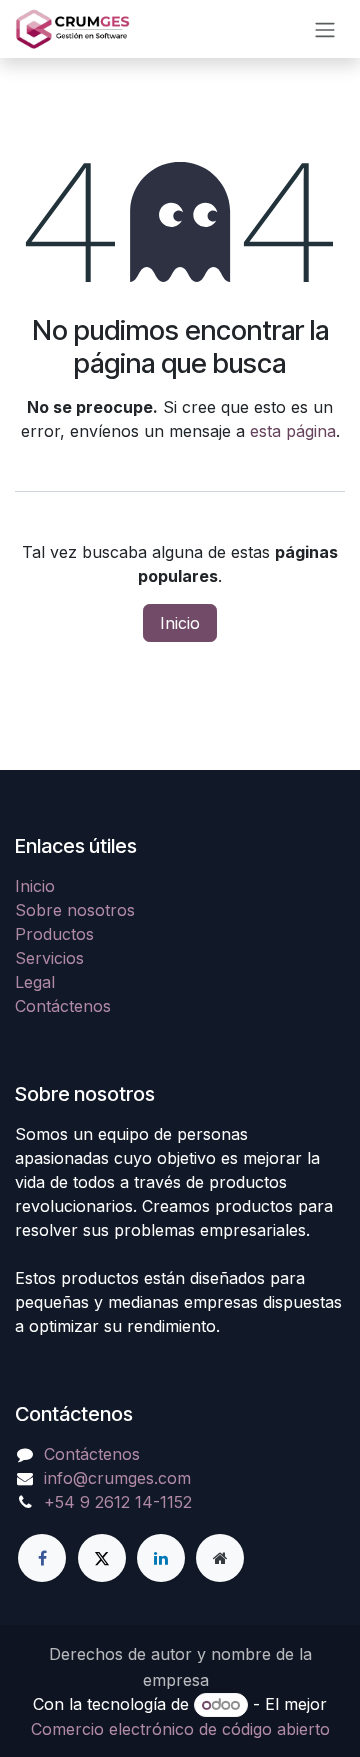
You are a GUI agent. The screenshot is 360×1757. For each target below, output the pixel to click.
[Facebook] (42, 1558)
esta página (293, 431)
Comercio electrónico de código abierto (180, 1729)
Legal (35, 982)
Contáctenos (63, 1006)
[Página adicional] (220, 1558)
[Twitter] (102, 1558)
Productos (54, 934)
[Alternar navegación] (325, 29)
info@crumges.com (117, 1478)
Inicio (180, 623)
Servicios (49, 958)
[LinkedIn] (161, 1558)
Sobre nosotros (75, 910)
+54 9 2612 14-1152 (118, 1502)
